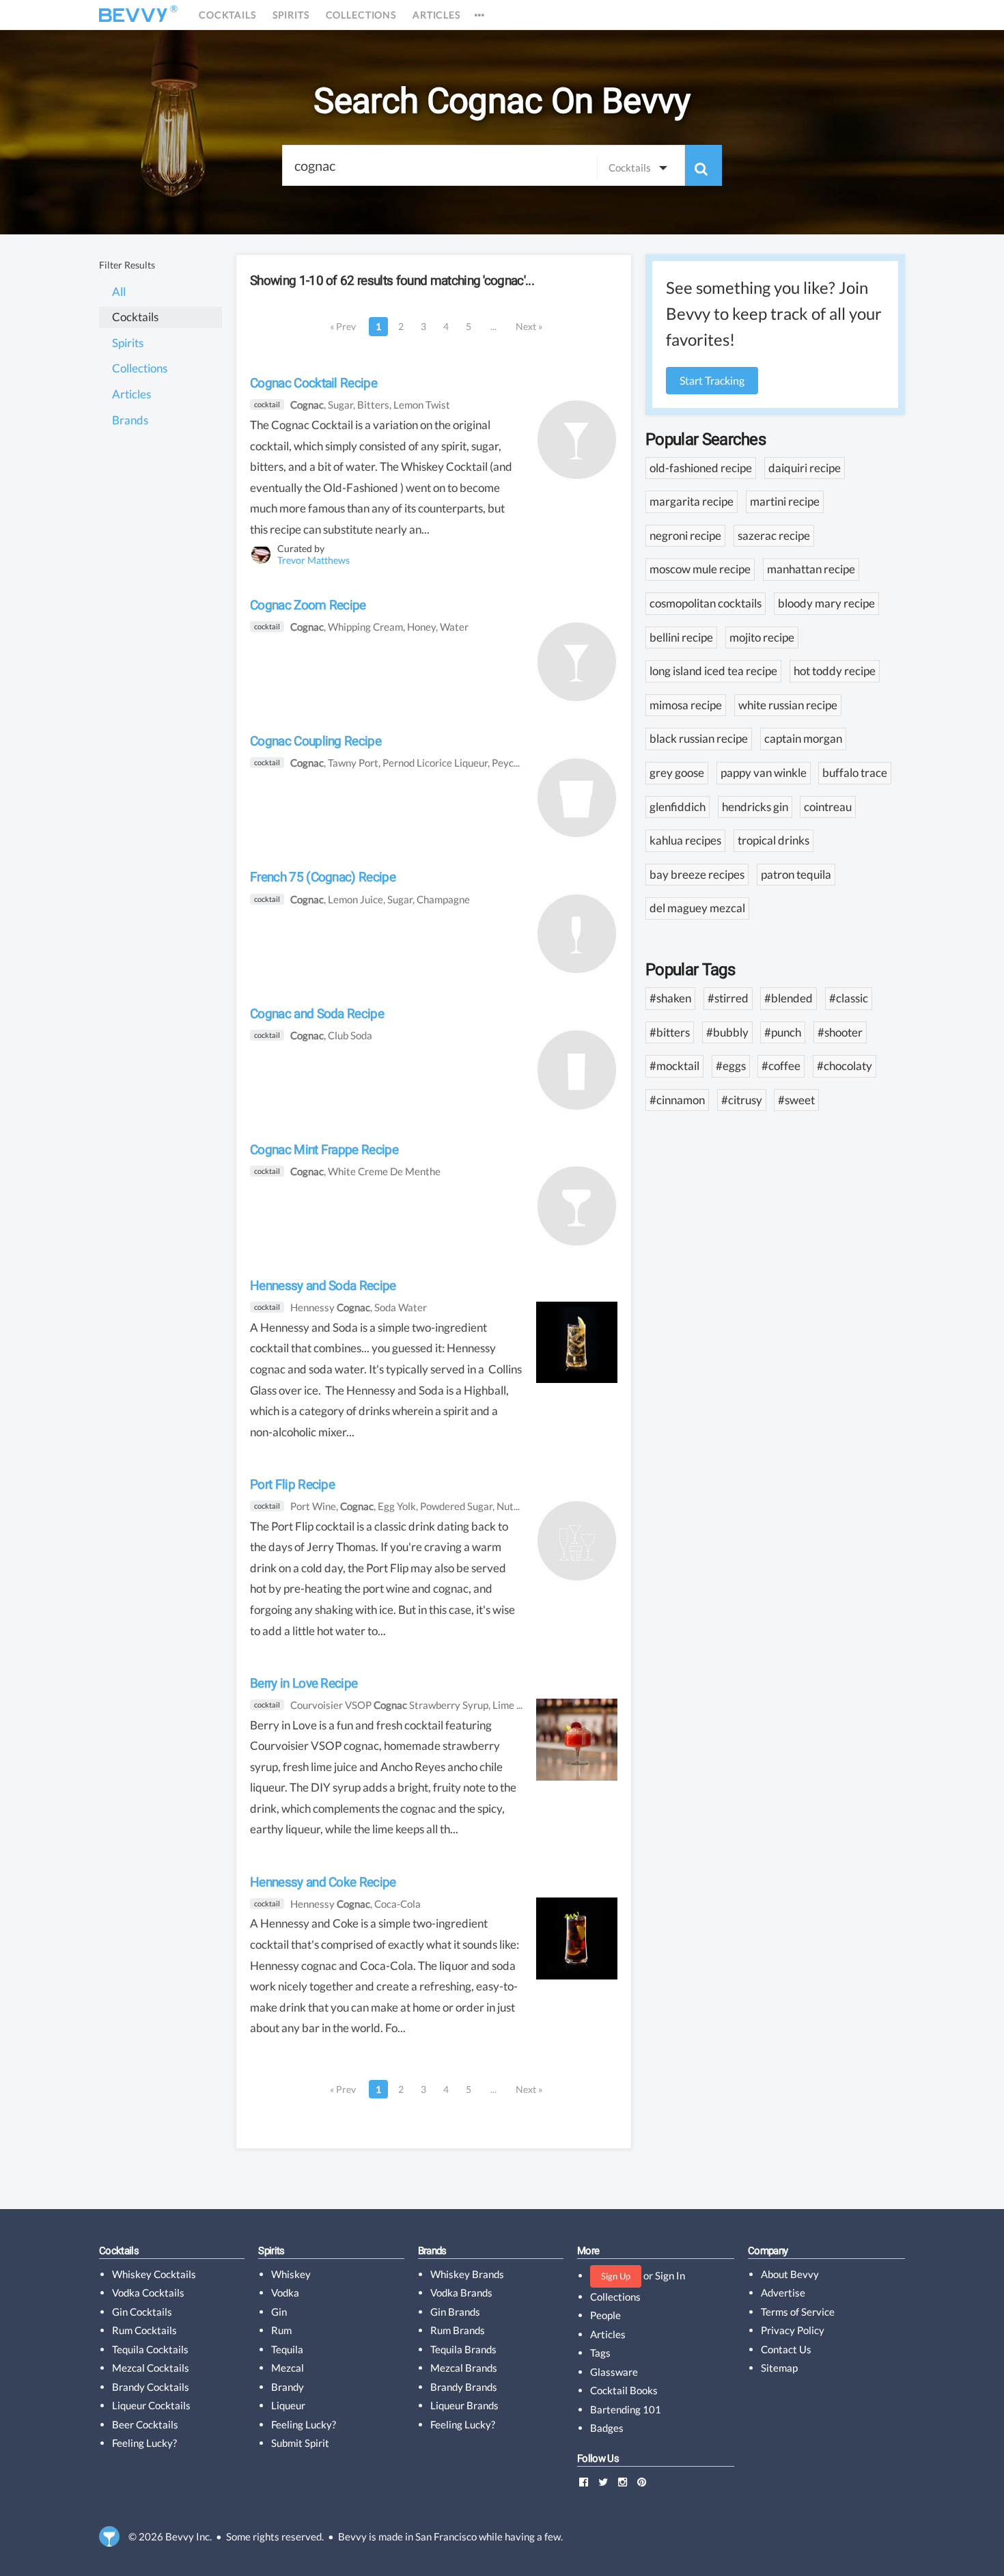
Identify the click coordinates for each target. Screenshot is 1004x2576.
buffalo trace (855, 772)
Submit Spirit (300, 2443)
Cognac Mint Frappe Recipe (324, 1150)
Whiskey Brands (467, 2274)
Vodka (285, 2292)
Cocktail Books (624, 2390)
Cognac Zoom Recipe (308, 605)
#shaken (670, 998)
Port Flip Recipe (292, 1484)
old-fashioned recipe (701, 468)
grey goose (677, 772)
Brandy (288, 2387)
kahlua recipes (685, 840)
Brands (432, 2251)
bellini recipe (681, 637)
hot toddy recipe (835, 671)
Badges (607, 2428)
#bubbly (727, 1032)
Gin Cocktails (142, 2312)
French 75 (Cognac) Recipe (323, 877)
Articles (436, 15)
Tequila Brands (463, 2349)
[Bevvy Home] (133, 15)
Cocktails (227, 15)
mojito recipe (762, 637)
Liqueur (288, 2405)
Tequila (287, 2349)
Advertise (783, 2292)
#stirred (728, 998)
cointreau (828, 807)
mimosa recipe (686, 705)
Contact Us (786, 2349)
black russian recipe (699, 738)
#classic (849, 998)
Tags (600, 2353)
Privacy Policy (793, 2330)
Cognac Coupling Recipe (316, 741)
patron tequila (796, 874)
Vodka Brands (461, 2292)
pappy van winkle (764, 772)
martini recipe (785, 501)
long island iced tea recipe (713, 671)
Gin (279, 2312)
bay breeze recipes (697, 874)
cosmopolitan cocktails (706, 603)
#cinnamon (677, 1100)
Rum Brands (458, 2330)
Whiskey (291, 2274)
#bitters (670, 1032)
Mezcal (288, 2368)
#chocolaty (845, 1066)
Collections (361, 15)
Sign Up (616, 2276)
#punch (783, 1032)
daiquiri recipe (805, 468)
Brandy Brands (464, 2387)
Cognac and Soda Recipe (317, 1014)
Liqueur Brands (464, 2405)
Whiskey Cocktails (154, 2274)
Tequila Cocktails (150, 2349)
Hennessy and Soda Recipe (323, 1286)
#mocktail (674, 1066)
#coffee (781, 1066)
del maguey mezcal (697, 908)
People (605, 2315)
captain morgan (803, 738)
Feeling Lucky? (144, 2443)
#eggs (731, 1066)
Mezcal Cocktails (151, 2368)
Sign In (670, 2275)
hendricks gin (755, 807)
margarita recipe (692, 501)
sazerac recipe (774, 535)
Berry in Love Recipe (304, 1683)
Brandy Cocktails (151, 2387)
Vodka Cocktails (148, 2292)
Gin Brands (455, 2312)
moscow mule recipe (700, 569)
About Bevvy (790, 2274)
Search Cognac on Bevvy (502, 101)
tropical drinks (773, 840)
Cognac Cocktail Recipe (313, 383)
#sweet (796, 1100)
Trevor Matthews (313, 560)
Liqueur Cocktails (151, 2405)
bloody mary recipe (826, 603)
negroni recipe (685, 535)
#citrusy (742, 1100)
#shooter (840, 1032)
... (493, 326)
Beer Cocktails (145, 2424)
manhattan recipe (811, 569)
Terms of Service (798, 2312)
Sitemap (779, 2368)
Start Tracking (712, 380)
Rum (281, 2330)
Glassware (614, 2372)
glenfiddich (678, 807)
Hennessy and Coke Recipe (323, 1882)
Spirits (291, 15)
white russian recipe (788, 705)
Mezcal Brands (464, 2368)
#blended (789, 998)
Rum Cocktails (144, 2330)
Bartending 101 (626, 2409)
